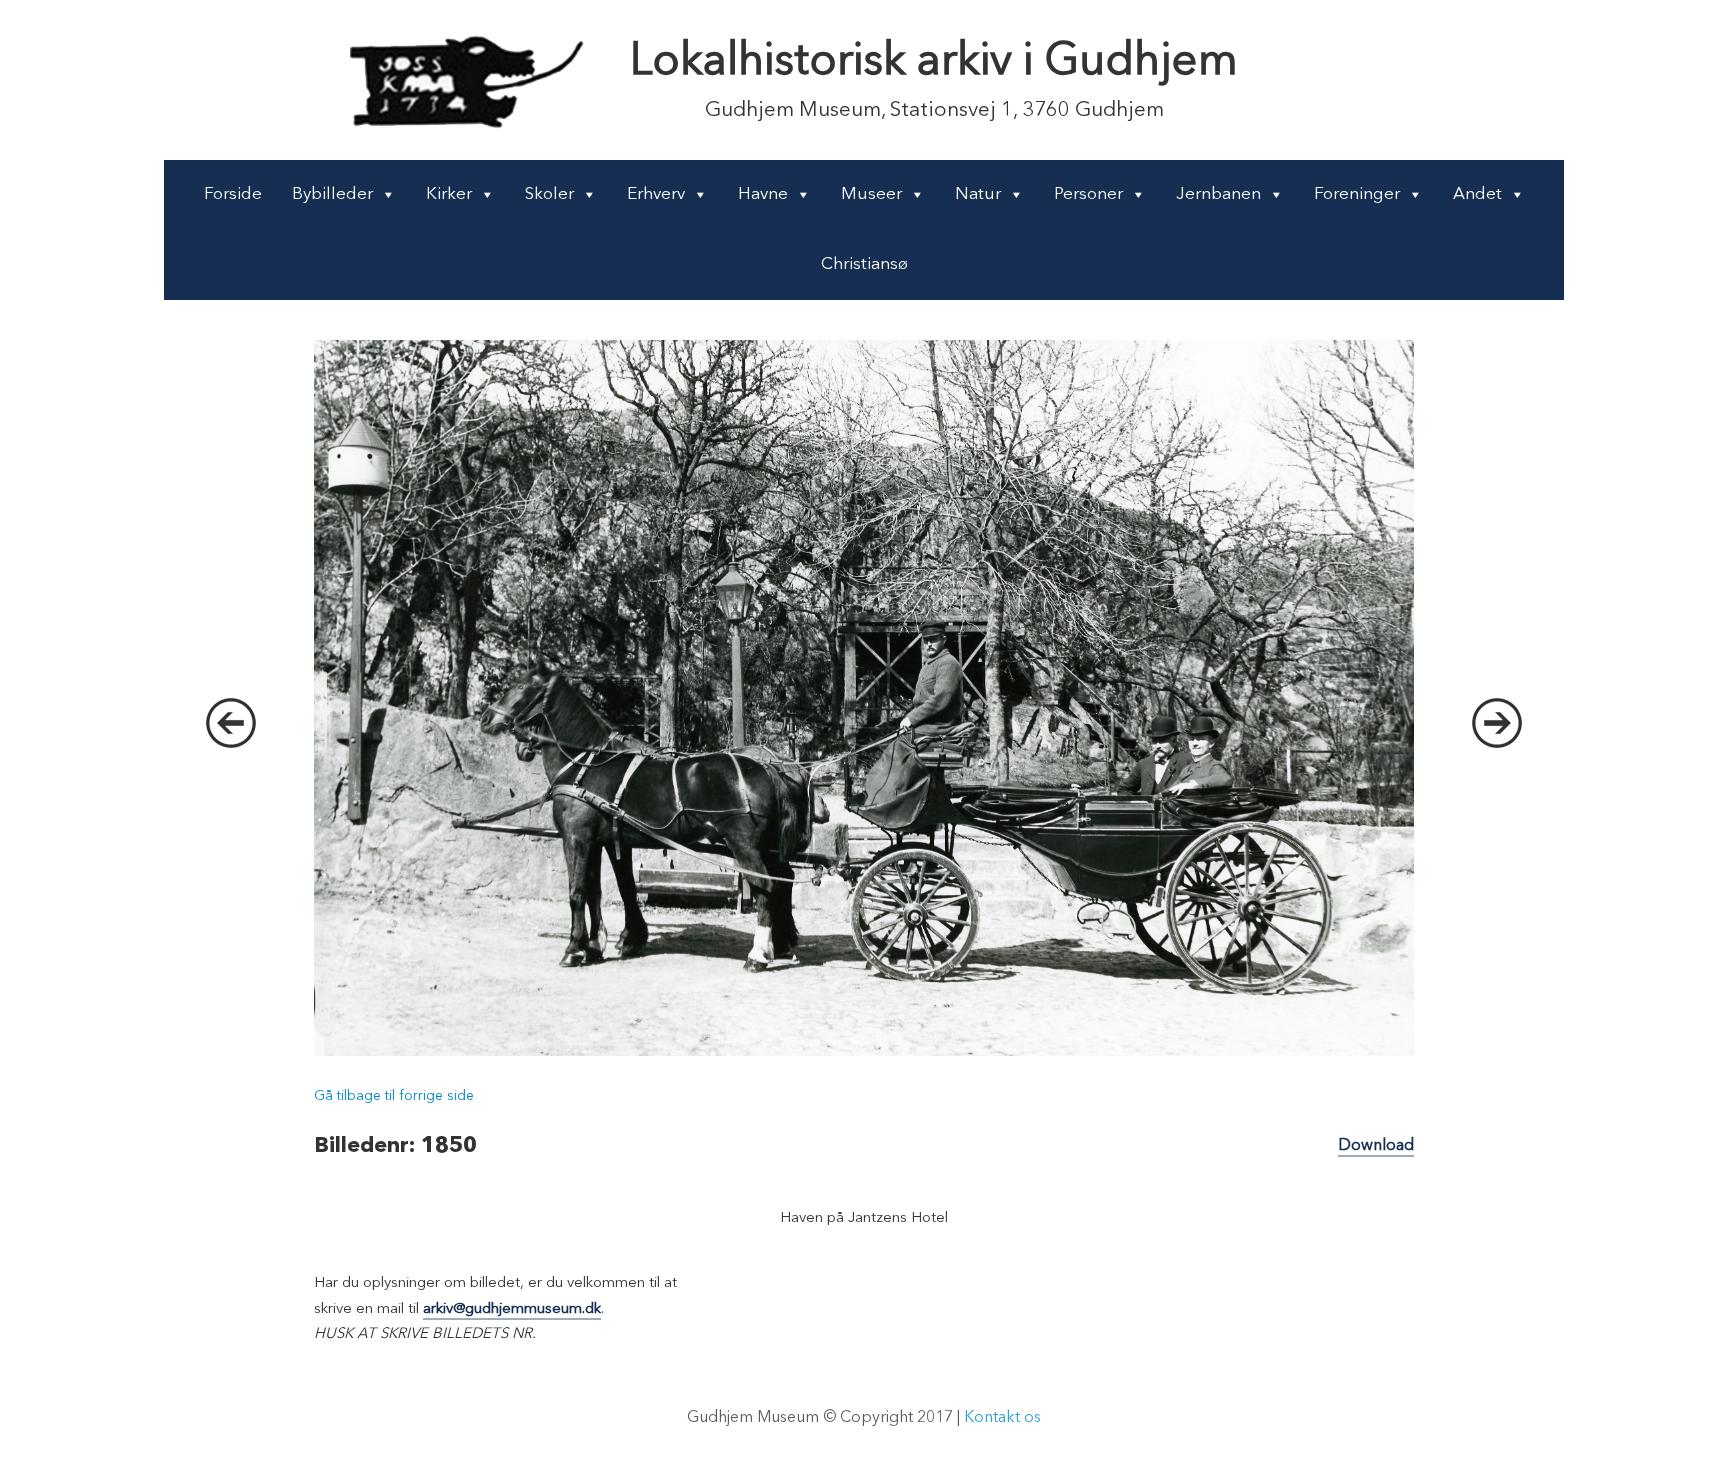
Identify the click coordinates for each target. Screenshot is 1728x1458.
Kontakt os (1002, 1418)
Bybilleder (332, 194)
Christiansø (864, 264)
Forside (233, 194)
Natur (978, 194)
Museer (871, 194)
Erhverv (656, 194)
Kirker (449, 194)
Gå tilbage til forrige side (394, 1096)
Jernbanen (1218, 194)
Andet (1477, 194)
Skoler (549, 194)
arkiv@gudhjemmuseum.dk (512, 1309)
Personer (1088, 194)
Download (1376, 1146)
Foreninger (1357, 194)
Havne (763, 194)
